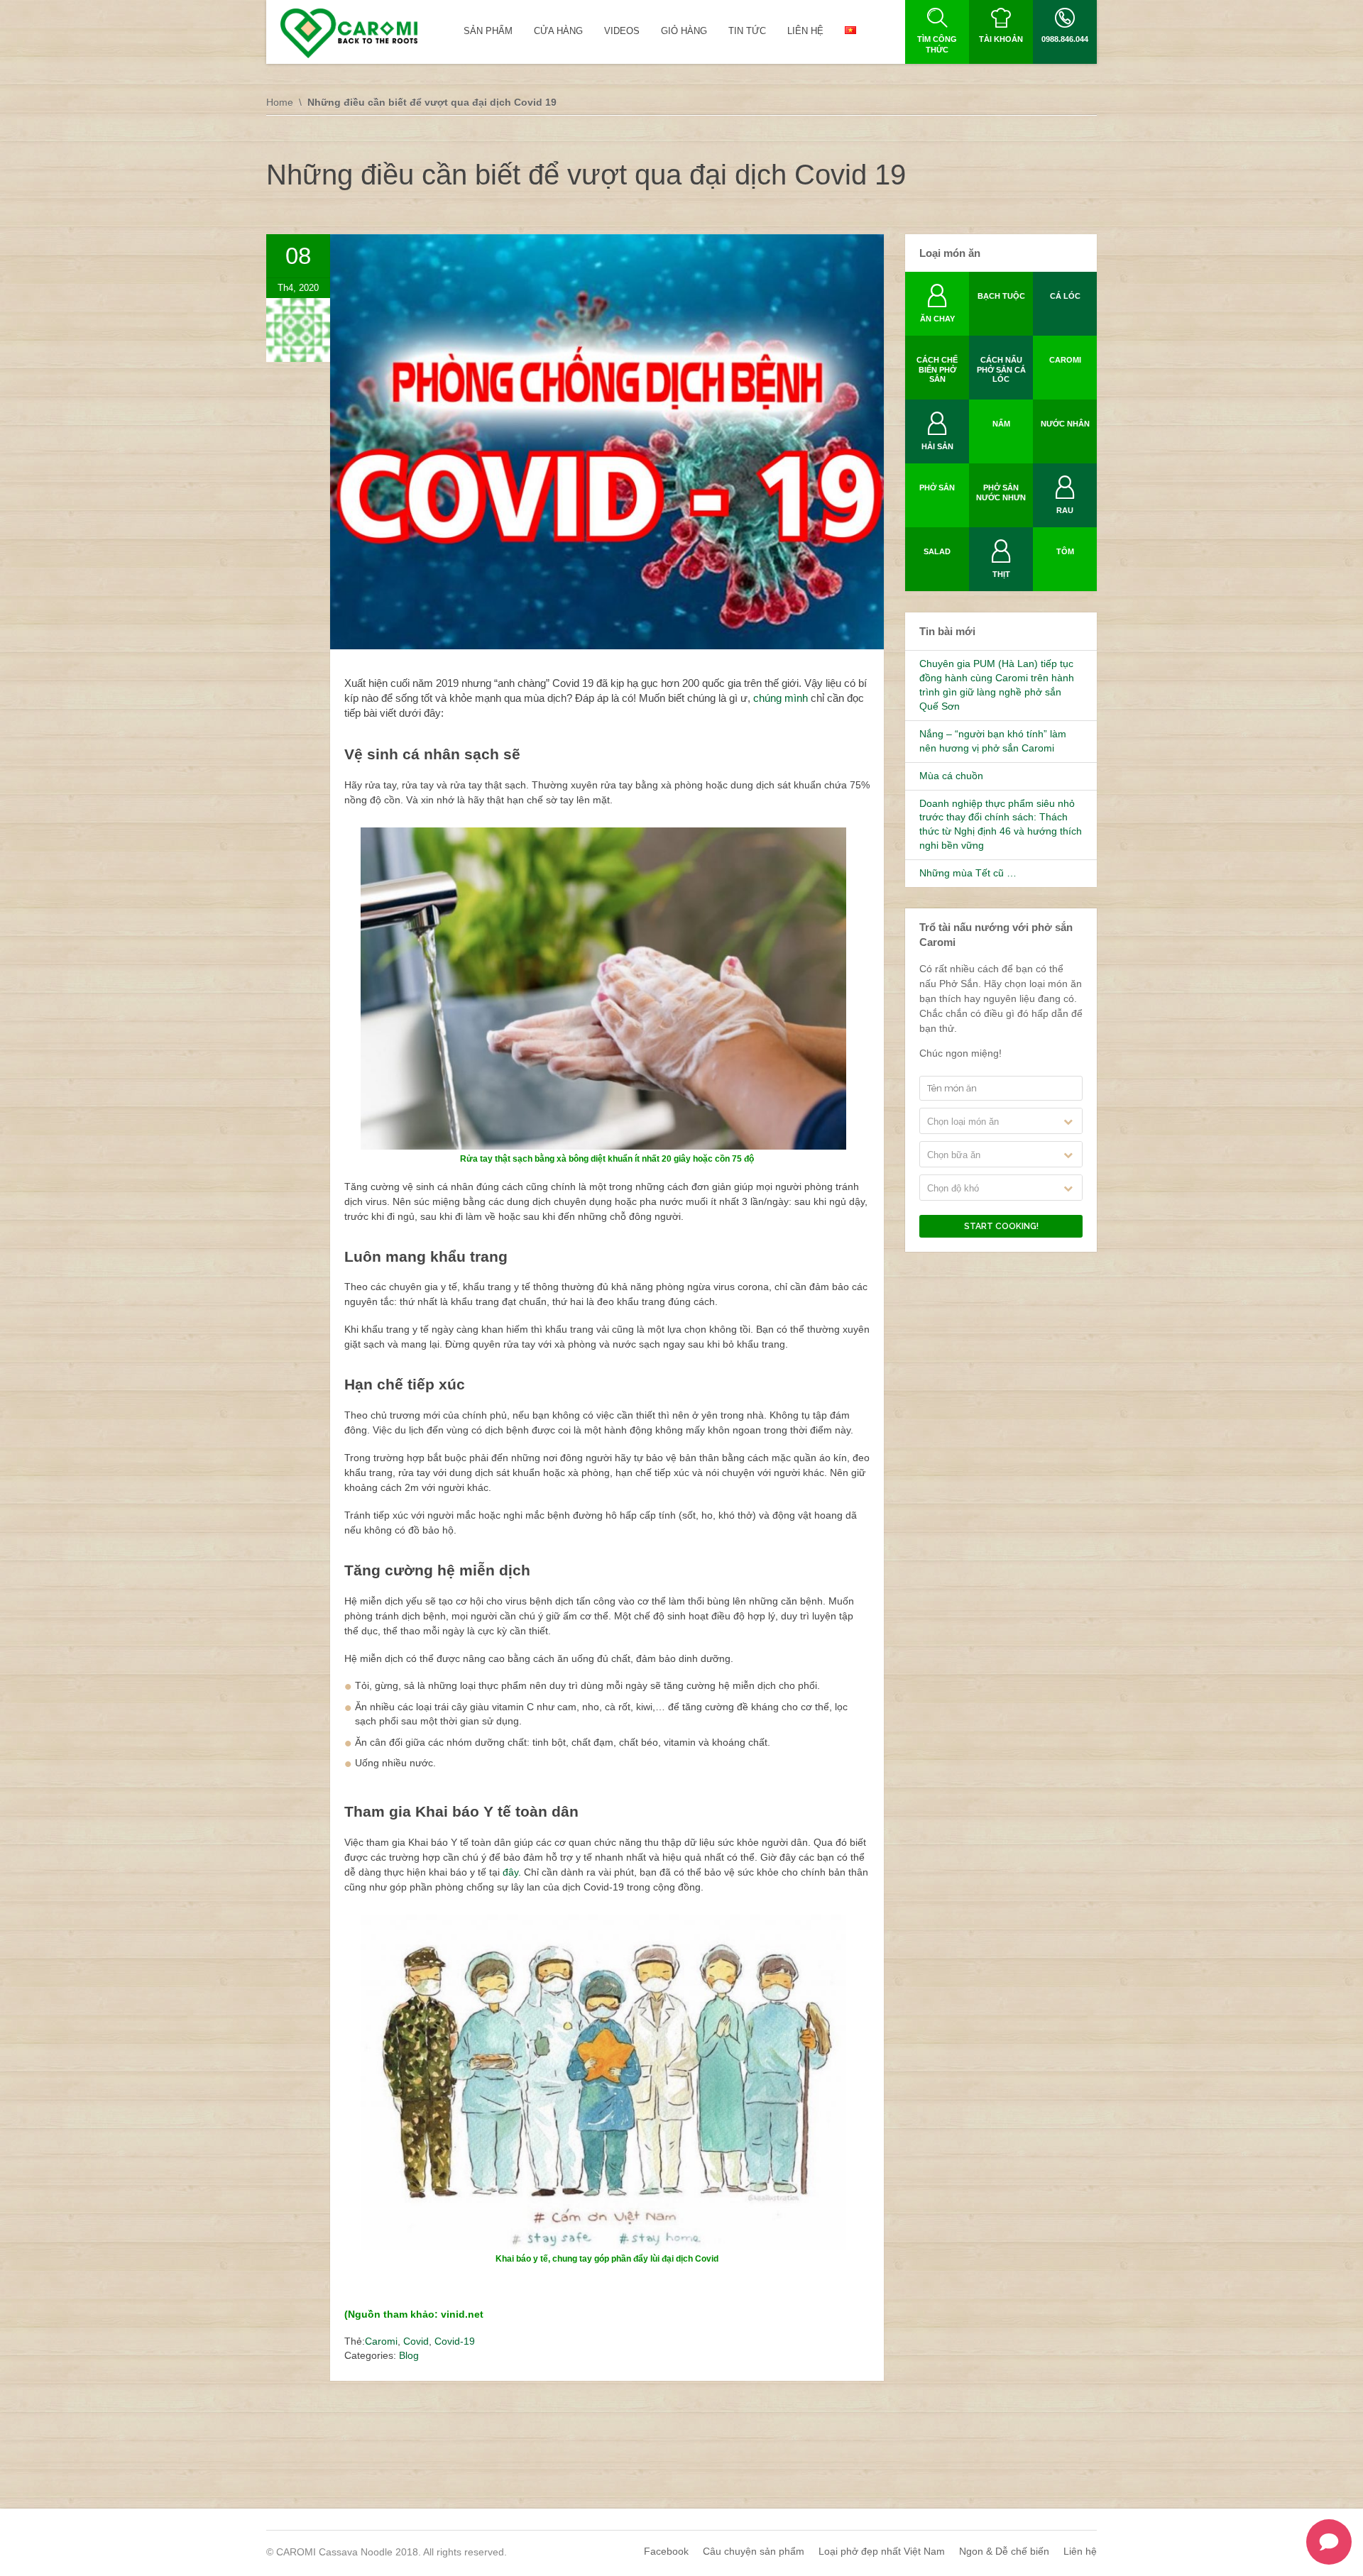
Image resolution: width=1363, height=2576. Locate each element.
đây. (513, 1872)
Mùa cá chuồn (951, 776)
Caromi (381, 2341)
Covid (416, 2341)
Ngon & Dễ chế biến (1004, 2551)
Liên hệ (1080, 2551)
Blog (409, 2355)
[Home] (349, 33)
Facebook (666, 2551)
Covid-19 (455, 2341)
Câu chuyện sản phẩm (754, 2551)
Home (280, 102)
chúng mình (781, 698)
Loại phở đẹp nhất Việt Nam (882, 2551)
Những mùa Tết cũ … (968, 873)
